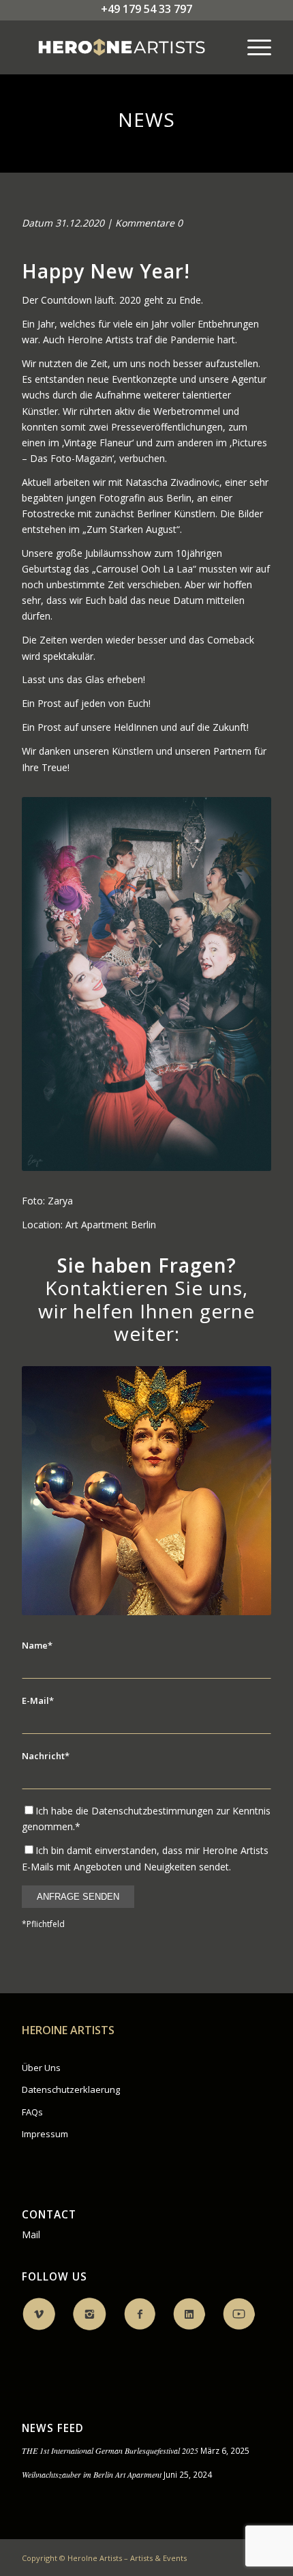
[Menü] (252, 47)
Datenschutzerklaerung (71, 2089)
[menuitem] (252, 47)
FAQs (32, 2112)
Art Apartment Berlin (111, 1225)
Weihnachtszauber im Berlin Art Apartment (92, 2474)
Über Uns (41, 2068)
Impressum (45, 2134)
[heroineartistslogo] (121, 47)
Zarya (60, 1201)
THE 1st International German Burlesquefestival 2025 (110, 2450)
